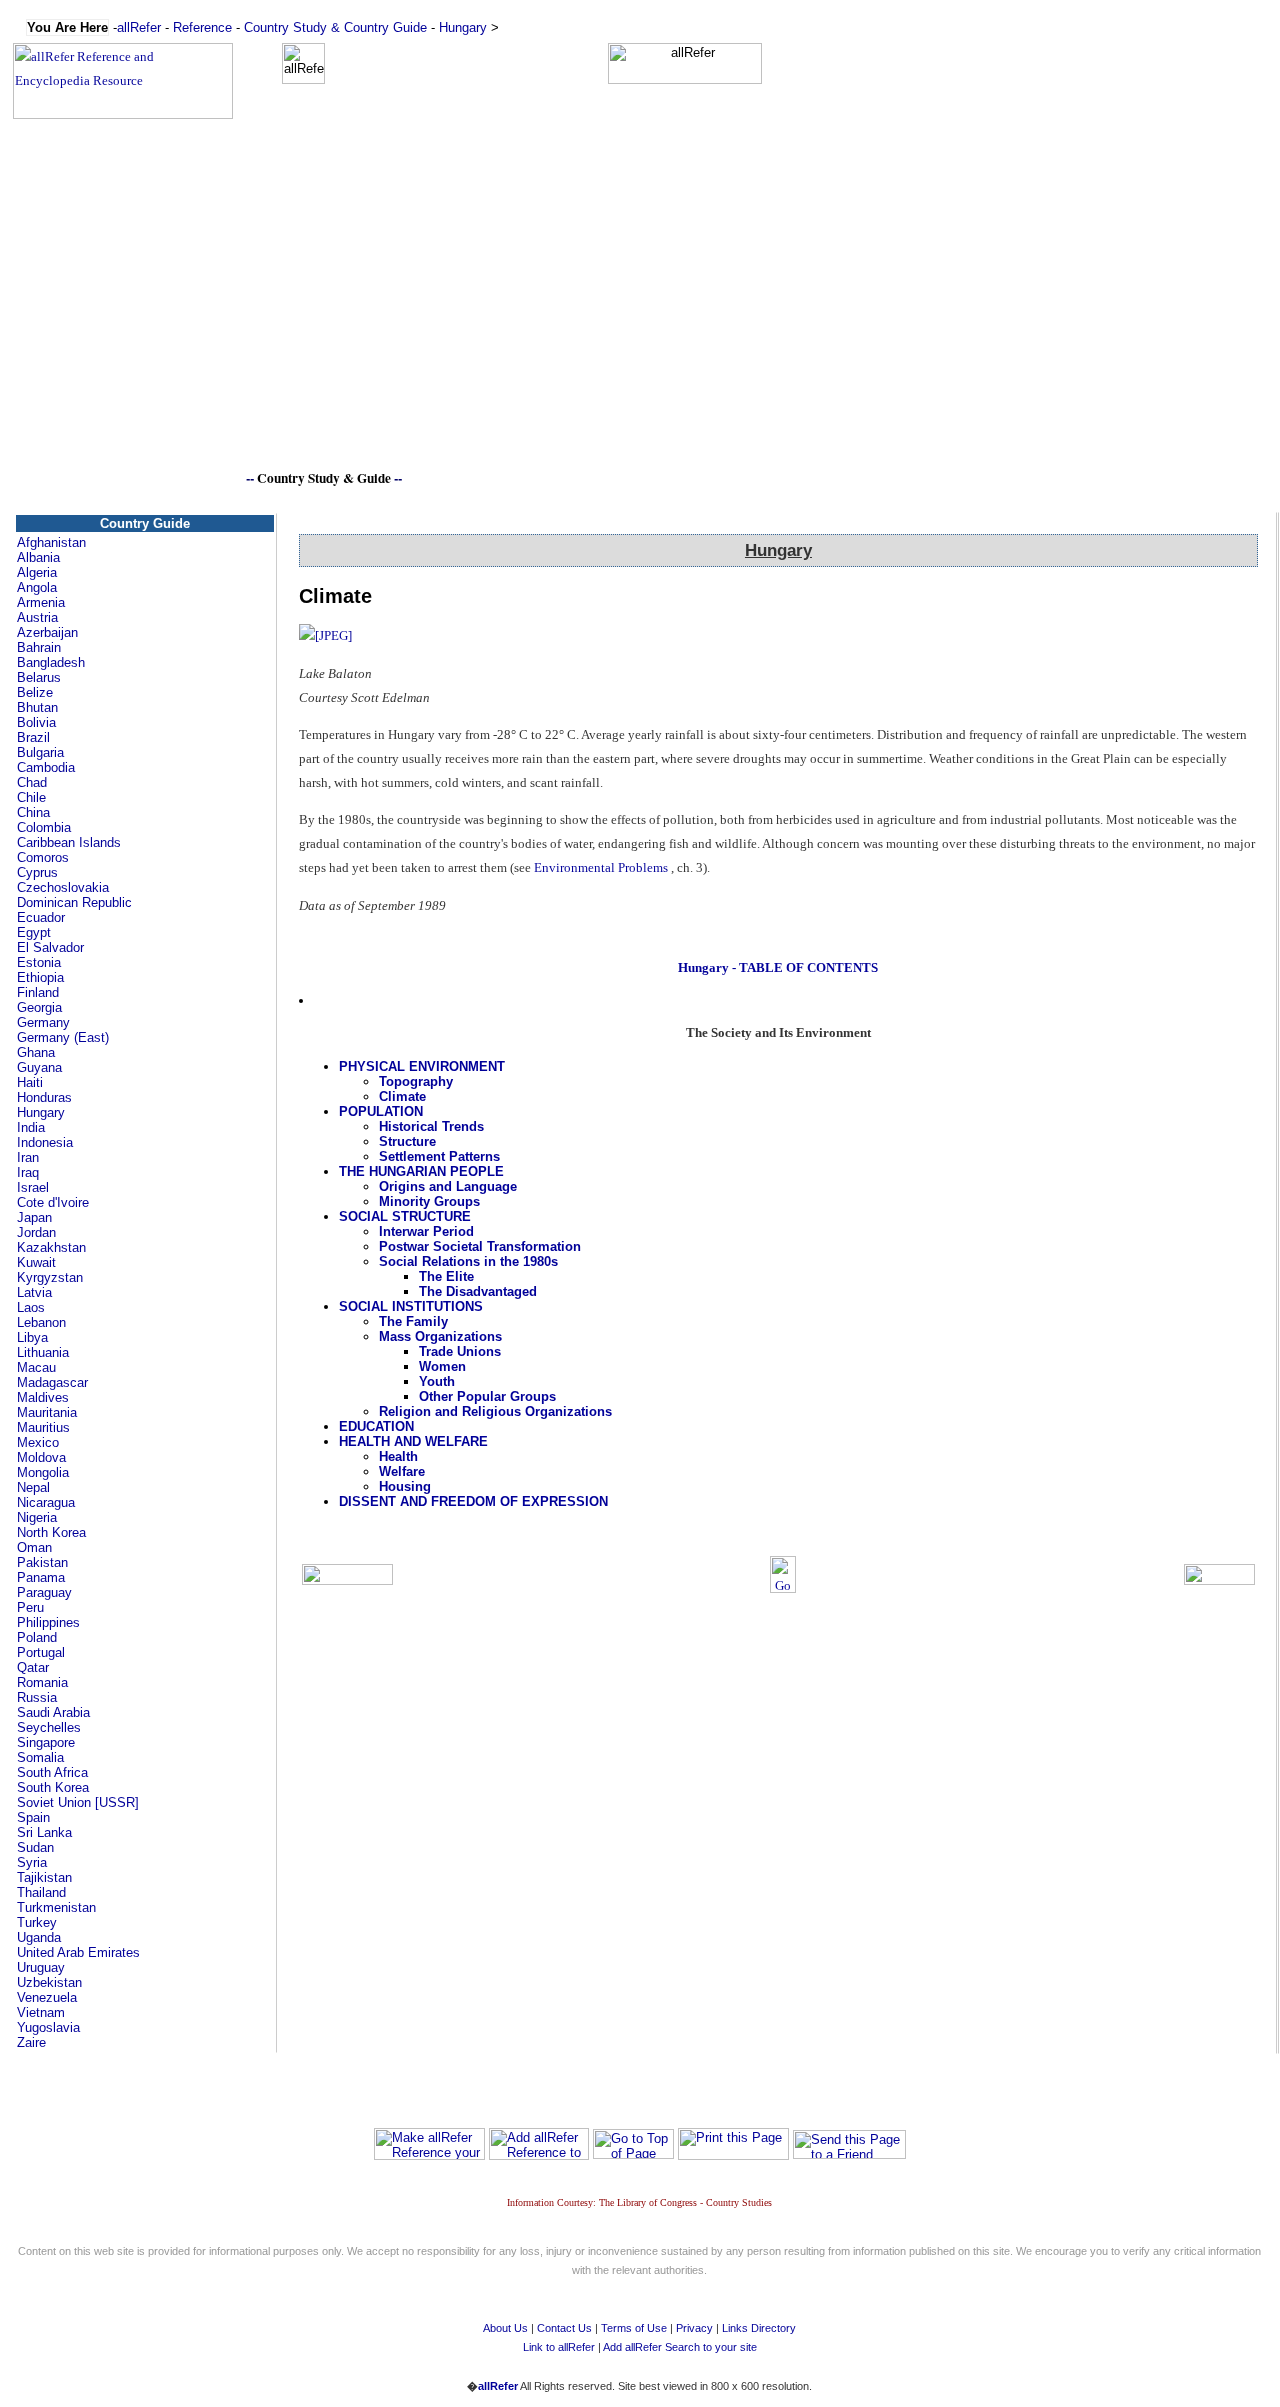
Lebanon (41, 1322)
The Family (413, 1321)
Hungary (463, 27)
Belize (35, 692)
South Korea (53, 1787)
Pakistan (42, 1562)
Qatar (33, 1667)
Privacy (694, 2328)
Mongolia (43, 1472)
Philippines (48, 1622)
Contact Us (564, 2328)
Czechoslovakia (63, 887)
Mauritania (47, 1412)
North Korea (51, 1532)
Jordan (36, 1232)
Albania (38, 557)
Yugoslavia (48, 2027)
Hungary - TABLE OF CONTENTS (778, 967)
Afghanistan (51, 542)
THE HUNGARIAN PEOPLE (421, 1171)
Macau (36, 1367)
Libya (32, 1337)
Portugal (41, 1652)
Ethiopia (40, 977)
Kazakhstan (51, 1247)
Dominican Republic (74, 902)
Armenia (41, 602)
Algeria (37, 572)
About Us (505, 2328)
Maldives (43, 1397)
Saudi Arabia (53, 1712)
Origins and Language (448, 1186)
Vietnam (41, 2012)
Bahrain (39, 647)
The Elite (446, 1276)
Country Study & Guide (324, 478)
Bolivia (36, 722)
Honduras (44, 1097)
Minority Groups (429, 1201)
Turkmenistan (56, 1907)
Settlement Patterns (439, 1156)
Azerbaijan (47, 632)
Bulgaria (40, 752)
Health (398, 1456)
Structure (407, 1141)
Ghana (36, 1052)
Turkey (37, 1922)
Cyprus (37, 872)
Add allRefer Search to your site (680, 2347)
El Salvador (50, 947)
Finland (38, 992)
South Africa (52, 1772)
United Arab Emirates (78, 1952)
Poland (37, 1637)
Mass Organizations (440, 1336)
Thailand (41, 1892)
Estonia (39, 962)
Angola (37, 587)
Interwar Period (426, 1231)
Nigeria (37, 1517)
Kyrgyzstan (50, 1277)
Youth (437, 1381)
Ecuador (41, 917)
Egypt (34, 932)
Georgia (39, 1007)
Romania (42, 1682)
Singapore (46, 1742)
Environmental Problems (601, 867)
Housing (405, 1486)
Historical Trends (431, 1126)
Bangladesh (51, 662)
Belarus (39, 677)
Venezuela (47, 1997)
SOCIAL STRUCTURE (405, 1216)
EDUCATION (376, 1426)
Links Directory (759, 2328)
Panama (41, 1577)
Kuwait (36, 1262)
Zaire (31, 2042)
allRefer (139, 27)
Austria (37, 617)
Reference (202, 27)
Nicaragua (46, 1502)
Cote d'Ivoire (53, 1202)
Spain (33, 1817)
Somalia (40, 1757)
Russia (37, 1697)
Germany (43, 1022)
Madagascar (52, 1382)
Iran (28, 1157)
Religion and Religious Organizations (495, 1411)
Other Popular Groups (487, 1396)
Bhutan (37, 707)
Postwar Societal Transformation (480, 1246)
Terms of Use (634, 2328)
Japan (34, 1217)
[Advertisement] (640, 327)
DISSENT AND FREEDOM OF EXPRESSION (473, 1501)
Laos (31, 1307)
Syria (32, 1862)
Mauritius (43, 1427)
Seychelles (49, 1727)
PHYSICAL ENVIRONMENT (422, 1066)
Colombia (44, 827)
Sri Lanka (44, 1832)
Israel (33, 1187)
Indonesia (45, 1142)
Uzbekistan (49, 1982)
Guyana (39, 1067)
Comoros (43, 857)
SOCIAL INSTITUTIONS (411, 1306)
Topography (416, 1081)
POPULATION (381, 1111)
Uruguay (41, 1967)
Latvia (34, 1292)
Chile (31, 797)
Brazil (33, 737)
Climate (402, 1096)
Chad (32, 782)
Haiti (30, 1082)
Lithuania (43, 1352)
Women (442, 1366)
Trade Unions (460, 1351)
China (33, 812)
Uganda (39, 1937)
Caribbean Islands (69, 842)
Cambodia (46, 767)
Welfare (402, 1471)
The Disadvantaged (478, 1291)
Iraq (28, 1172)
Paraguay (44, 1592)
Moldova (41, 1457)
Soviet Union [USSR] (78, 1802)
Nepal (33, 1487)
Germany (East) (63, 1037)
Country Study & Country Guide (335, 27)
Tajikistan (44, 1877)
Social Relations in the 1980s (468, 1261)
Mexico (38, 1442)
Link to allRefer (559, 2347)
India (31, 1127)
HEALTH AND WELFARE (413, 1441)
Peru (30, 1607)
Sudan (35, 1847)
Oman (34, 1547)
